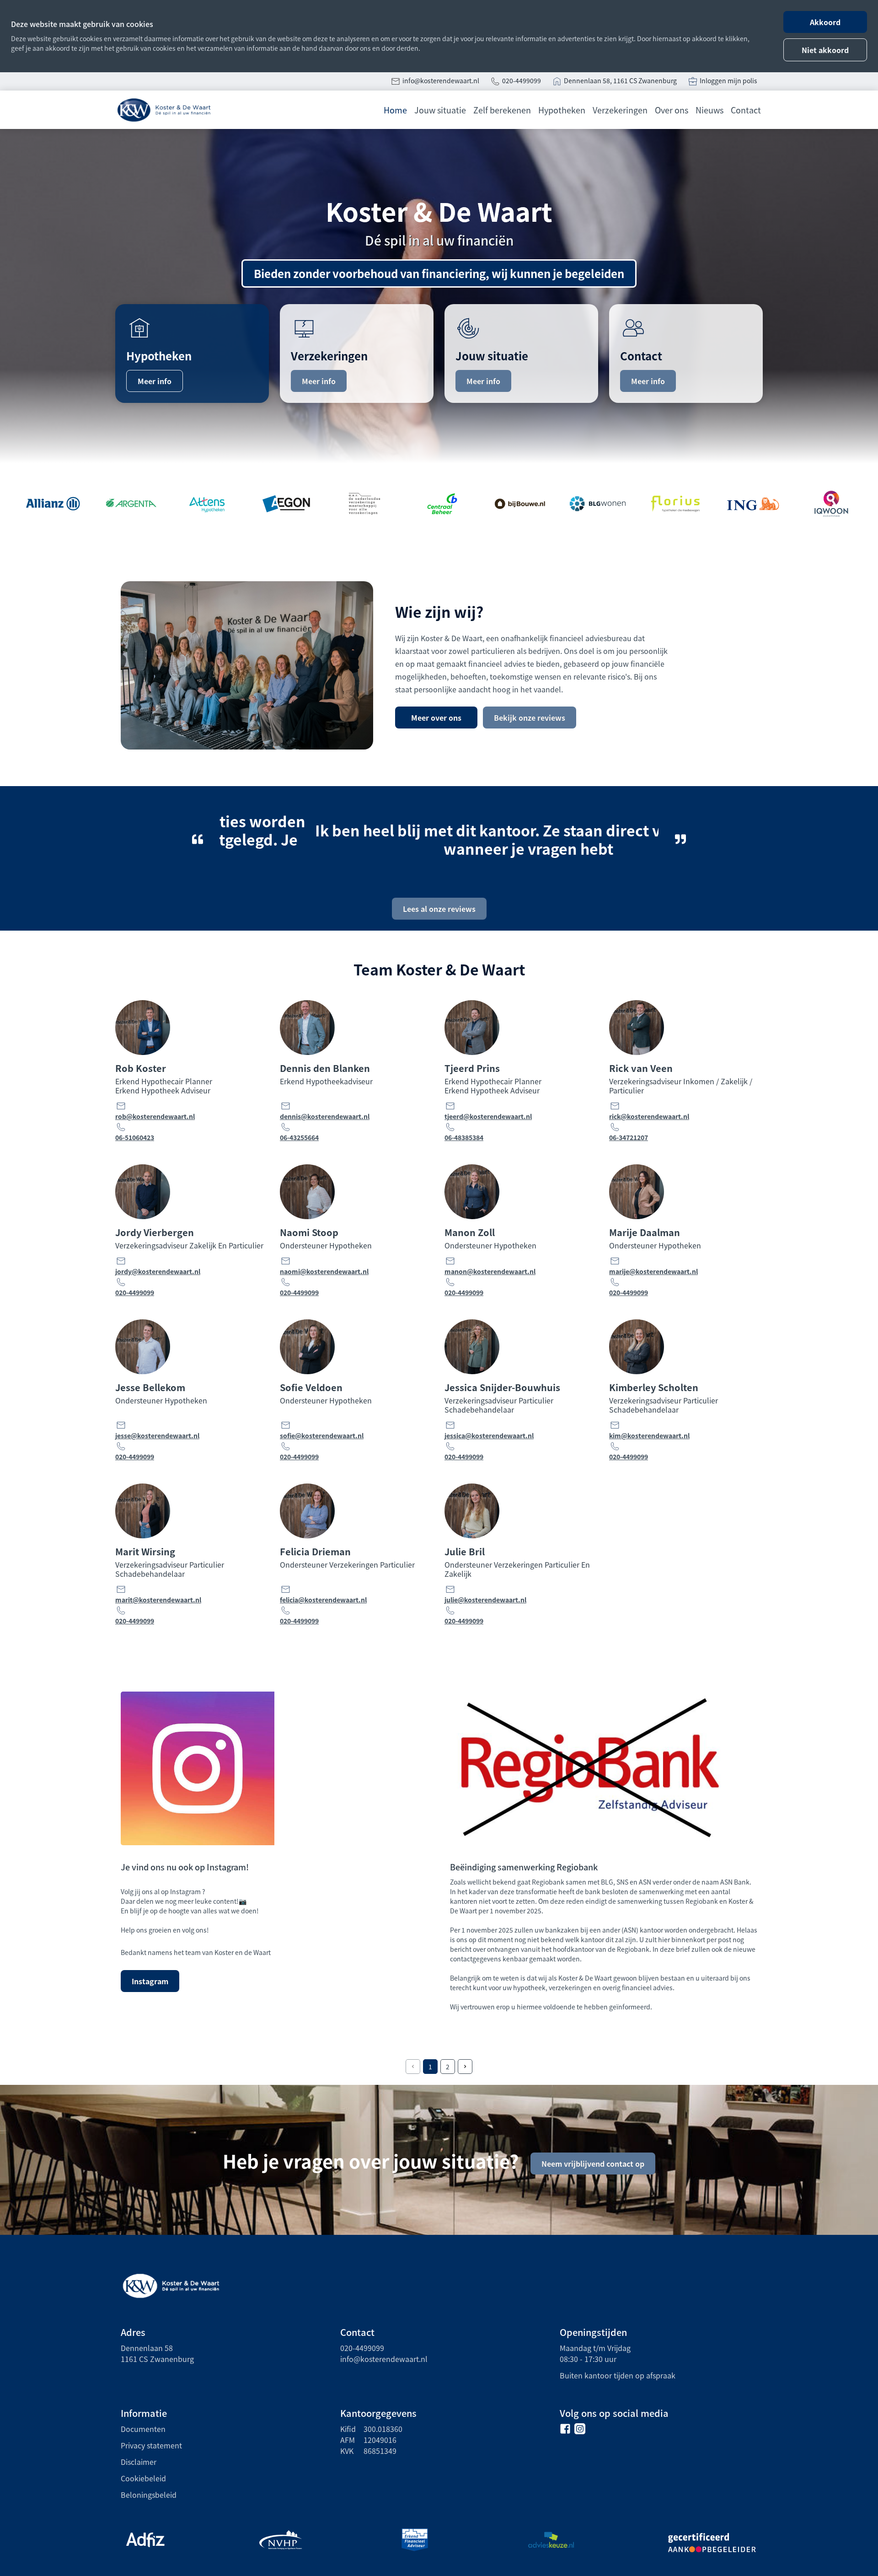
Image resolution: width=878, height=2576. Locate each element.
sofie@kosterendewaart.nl (322, 1435)
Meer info (155, 381)
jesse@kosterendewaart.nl (157, 1435)
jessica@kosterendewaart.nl (489, 1435)
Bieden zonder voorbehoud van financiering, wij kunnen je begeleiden (439, 273)
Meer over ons (436, 718)
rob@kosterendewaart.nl (155, 1116)
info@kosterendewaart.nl (441, 80)
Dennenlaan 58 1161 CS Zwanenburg (157, 2353)
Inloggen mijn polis (728, 80)
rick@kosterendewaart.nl (649, 1116)
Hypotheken (562, 110)
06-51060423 (135, 1137)
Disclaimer (139, 2462)
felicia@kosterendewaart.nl (323, 1600)
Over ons (672, 110)
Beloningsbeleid (149, 2495)
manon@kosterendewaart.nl (490, 1271)
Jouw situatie (440, 110)
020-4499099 (522, 80)
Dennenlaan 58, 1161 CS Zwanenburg (620, 80)
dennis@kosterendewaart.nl (325, 1116)
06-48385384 (464, 1137)
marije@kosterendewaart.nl (653, 1271)
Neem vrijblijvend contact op (593, 2164)
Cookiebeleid (143, 2478)
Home (395, 110)
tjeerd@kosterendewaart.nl (488, 1116)
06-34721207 (629, 1137)
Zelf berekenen (502, 110)
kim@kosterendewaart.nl (649, 1435)
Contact (746, 110)
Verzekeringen (620, 110)
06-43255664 (299, 1137)
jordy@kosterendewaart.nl (158, 1271)
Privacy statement (151, 2445)
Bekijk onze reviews (530, 718)
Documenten (143, 2429)
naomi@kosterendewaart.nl (324, 1271)
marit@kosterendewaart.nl (158, 1600)
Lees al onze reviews (439, 909)
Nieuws (709, 110)
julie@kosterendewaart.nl (485, 1600)
